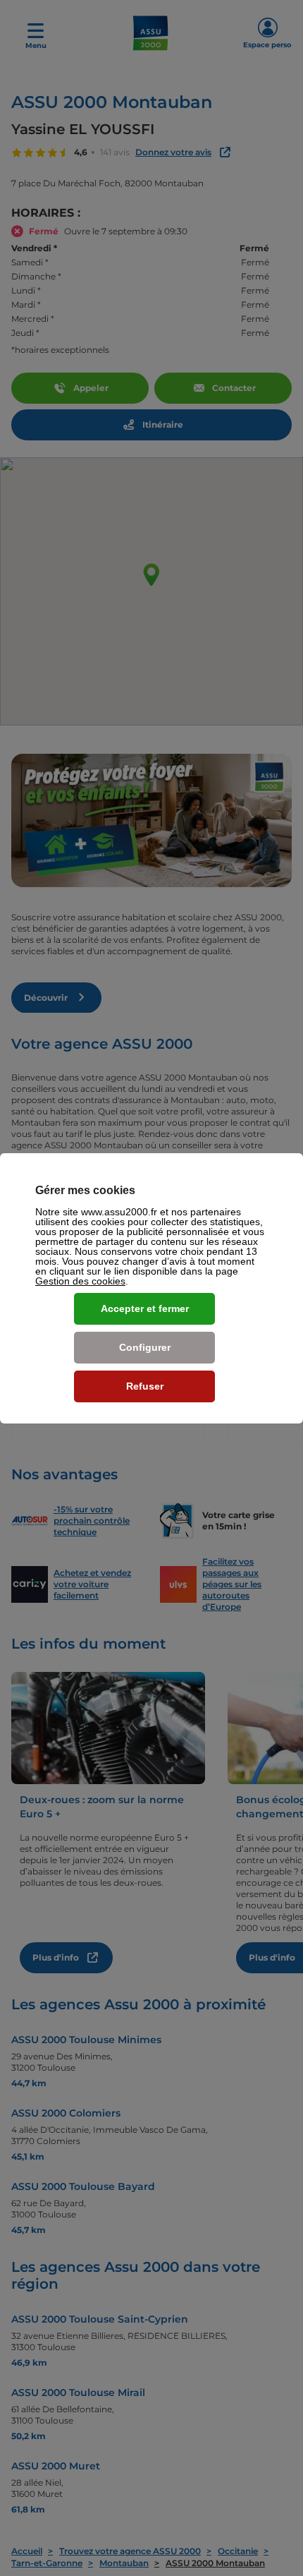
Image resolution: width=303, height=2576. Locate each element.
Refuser (145, 1386)
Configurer (145, 1347)
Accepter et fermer (145, 1308)
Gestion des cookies (80, 1281)
